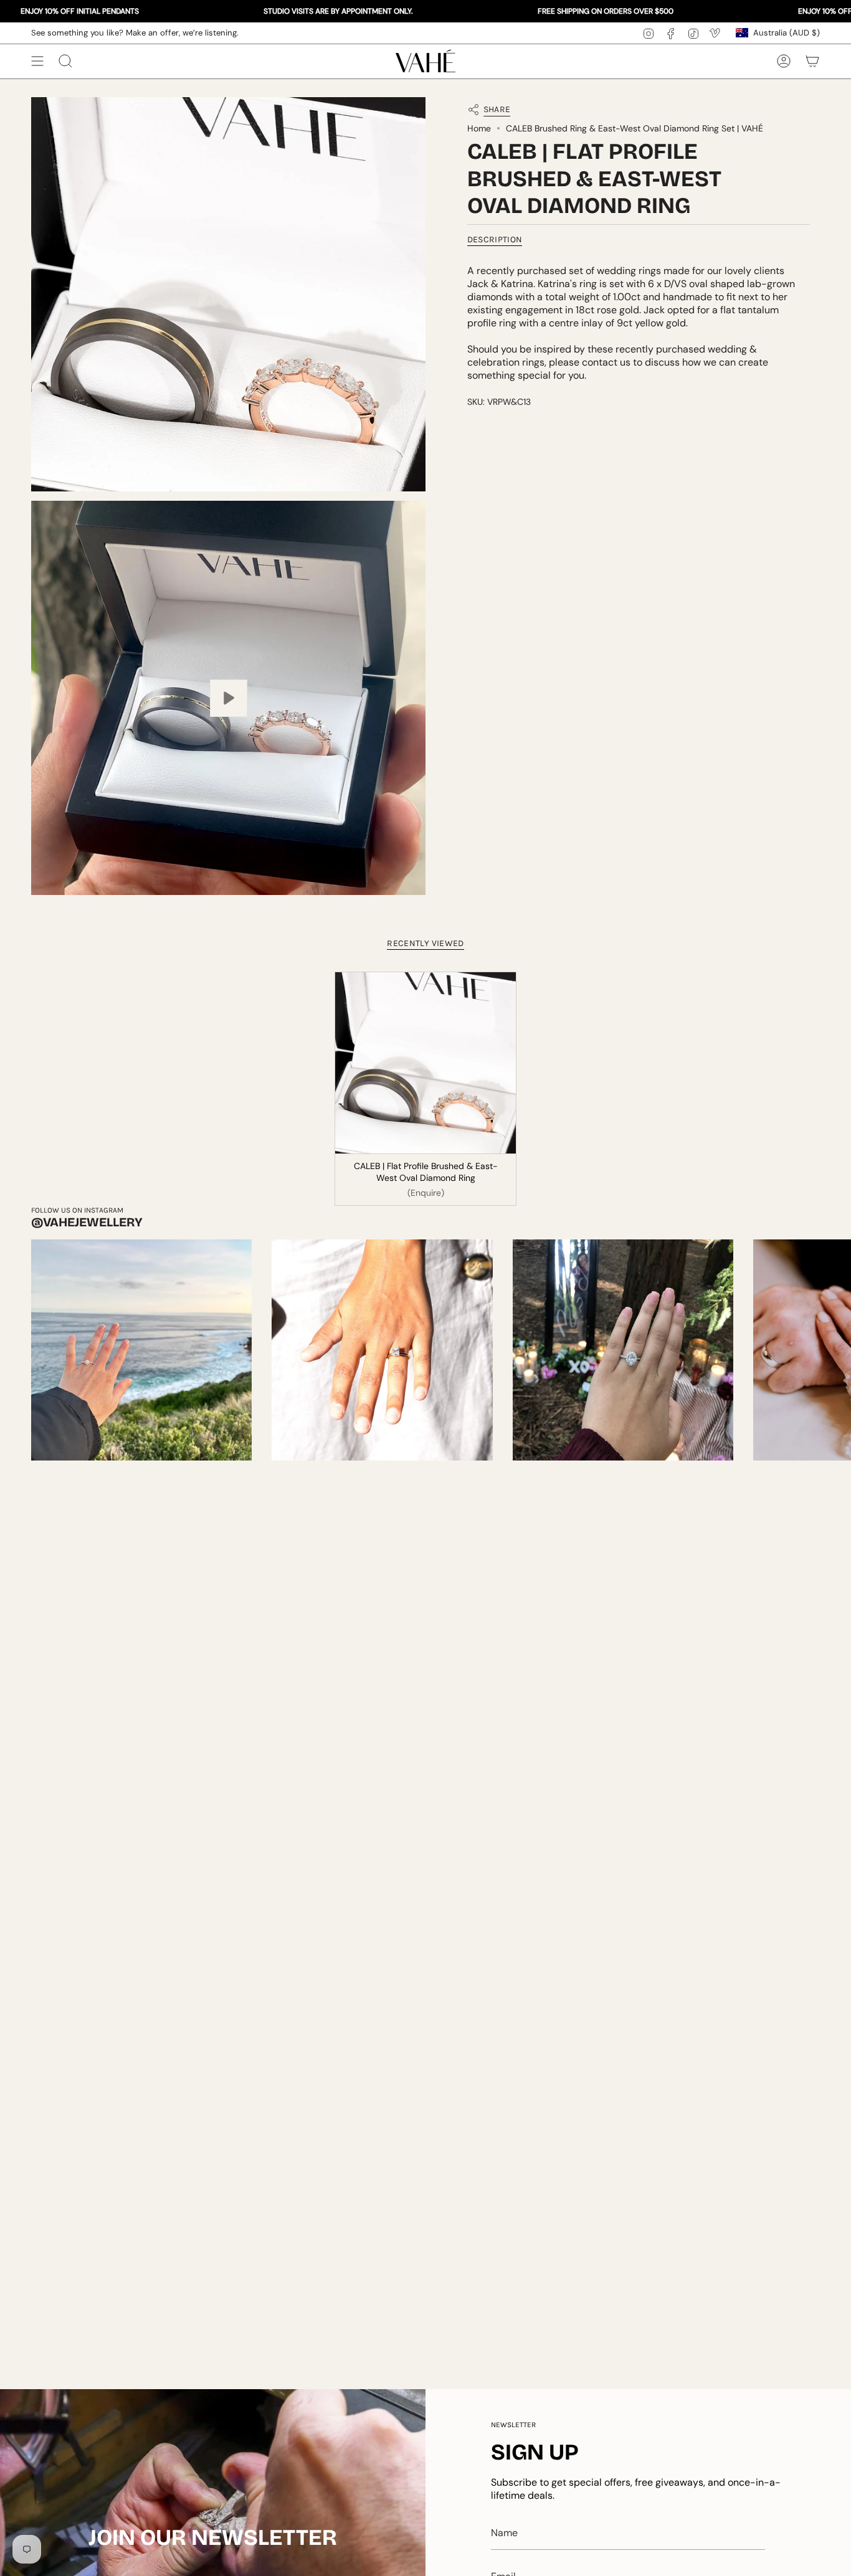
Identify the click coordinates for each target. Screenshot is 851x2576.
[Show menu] (37, 61)
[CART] (812, 61)
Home (479, 129)
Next (832, 1350)
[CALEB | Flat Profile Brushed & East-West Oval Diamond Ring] (426, 1063)
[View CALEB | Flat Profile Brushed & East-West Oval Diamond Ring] (228, 698)
